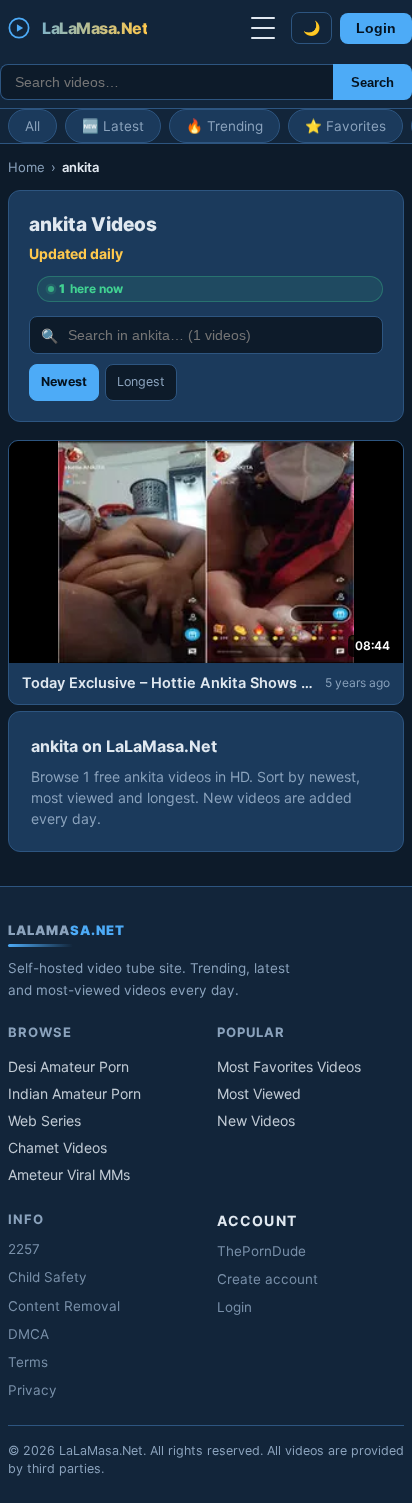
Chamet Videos (57, 1147)
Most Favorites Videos (289, 1066)
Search (372, 82)
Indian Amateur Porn (74, 1093)
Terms (28, 1362)
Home (26, 167)
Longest (141, 381)
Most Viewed (259, 1093)
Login (376, 28)
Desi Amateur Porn (68, 1066)
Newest (64, 381)
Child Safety (47, 1277)
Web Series (44, 1120)
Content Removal (64, 1306)
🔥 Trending (224, 126)
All (32, 126)
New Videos (256, 1120)
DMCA (28, 1334)
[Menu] (263, 28)
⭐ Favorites (345, 126)
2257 (24, 1249)
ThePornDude (261, 1251)
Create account (267, 1279)
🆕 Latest (113, 126)
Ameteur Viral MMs (69, 1174)
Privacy (32, 1390)
